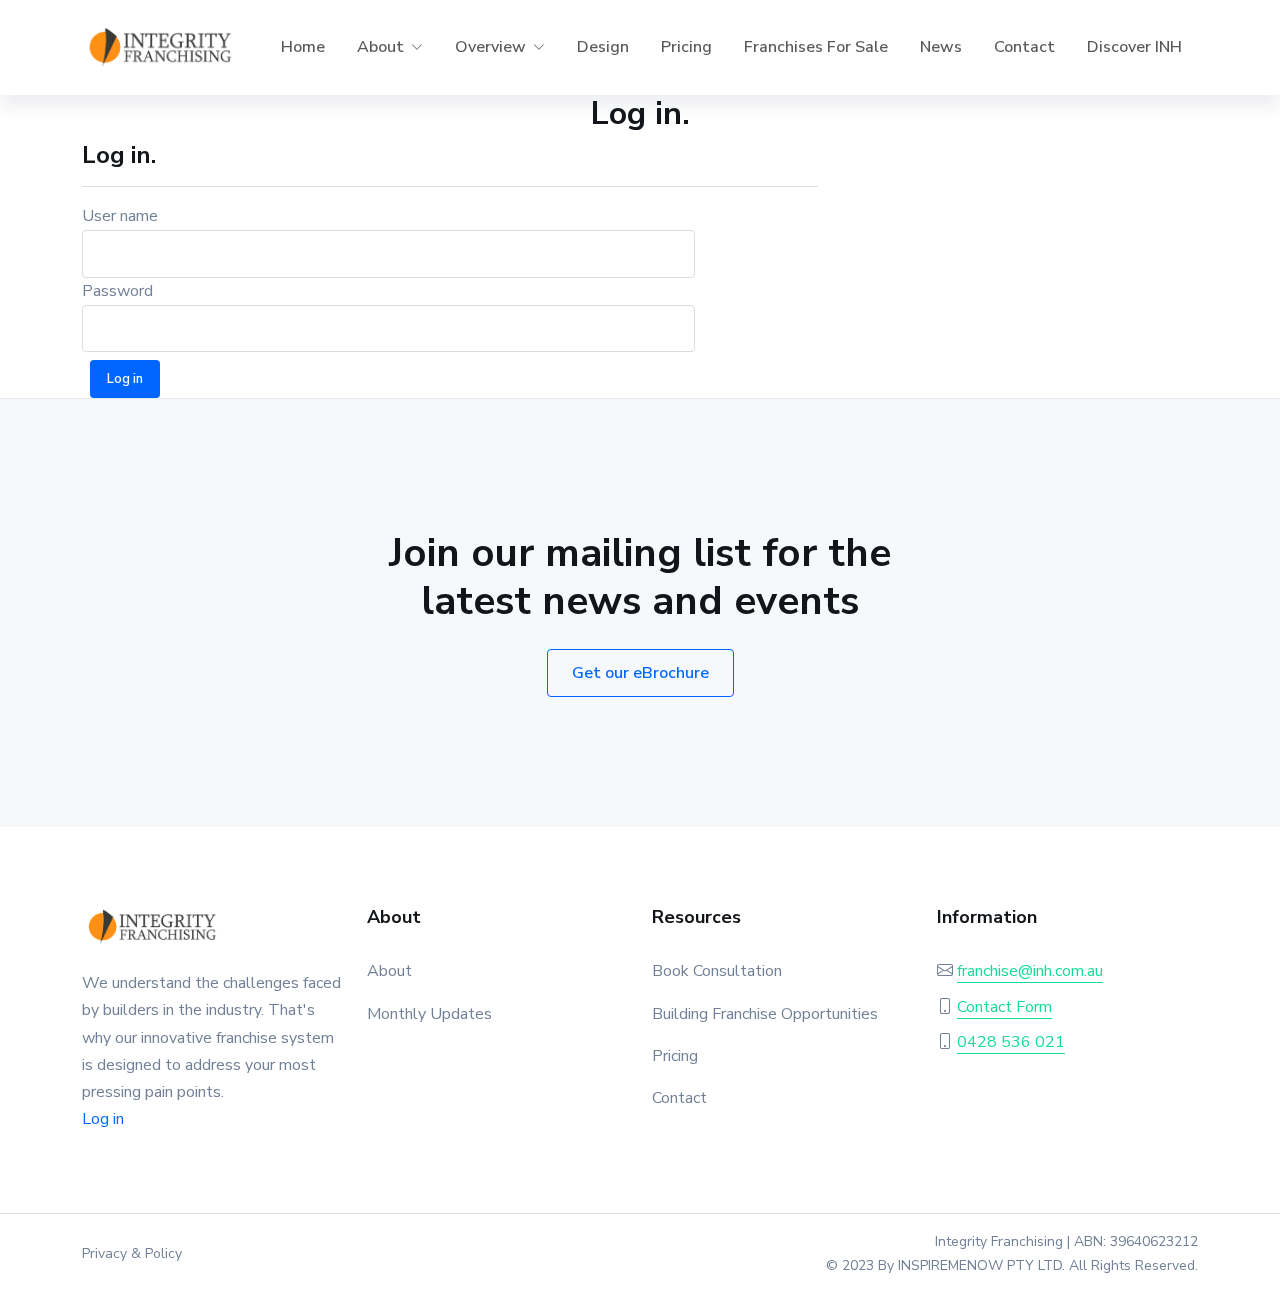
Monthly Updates (429, 1014)
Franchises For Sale (816, 47)
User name (120, 216)
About (389, 971)
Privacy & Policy (132, 1253)
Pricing (686, 47)
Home (303, 47)
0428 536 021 (1011, 1042)
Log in (103, 1119)
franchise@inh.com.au (1030, 971)
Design (603, 47)
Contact (1024, 47)
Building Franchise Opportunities (765, 1014)
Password (117, 291)
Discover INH (1134, 47)
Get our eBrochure (640, 673)
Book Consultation (717, 971)
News (941, 47)
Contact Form (1004, 1007)
